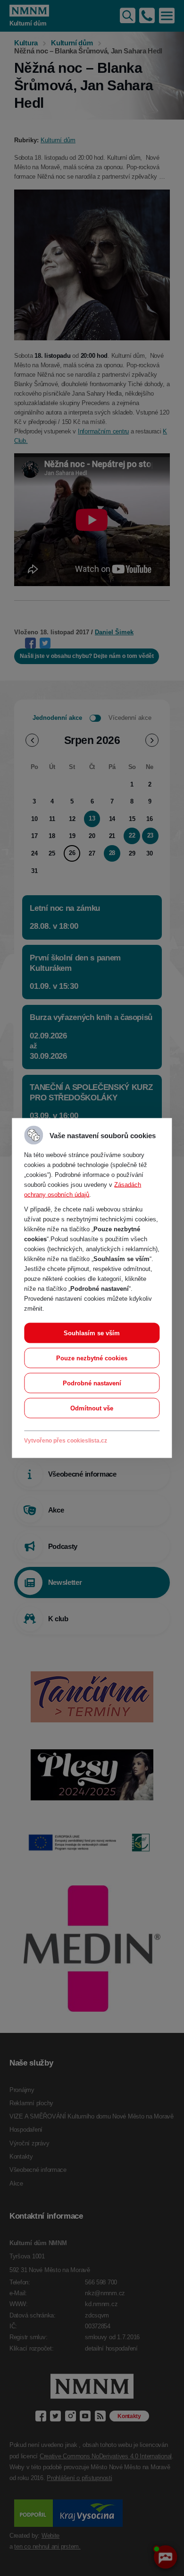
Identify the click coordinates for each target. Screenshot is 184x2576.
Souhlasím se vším (92, 1333)
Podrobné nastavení (92, 1383)
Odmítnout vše (92, 1408)
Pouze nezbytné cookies (92, 1358)
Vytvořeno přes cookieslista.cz (66, 1441)
